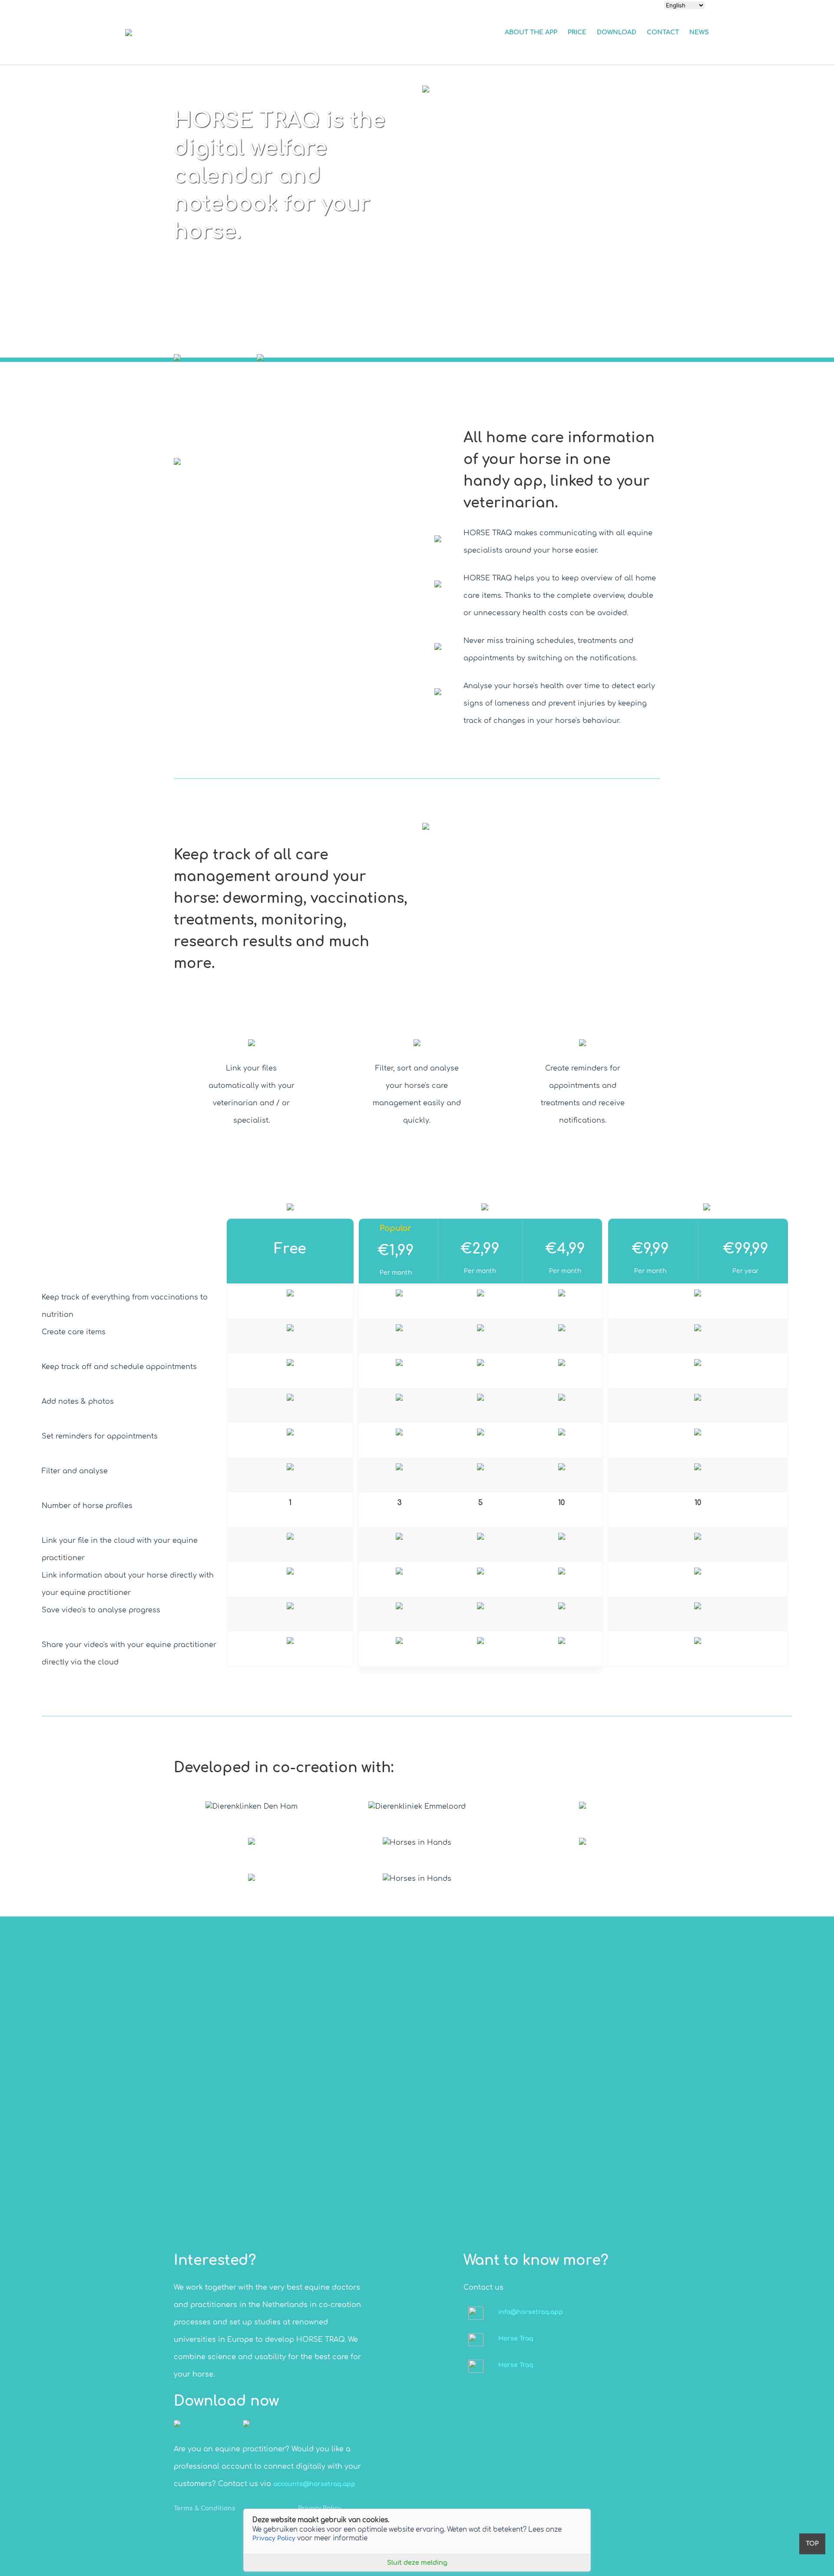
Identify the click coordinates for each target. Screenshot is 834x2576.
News (699, 32)
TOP (812, 2544)
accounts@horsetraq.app (314, 2484)
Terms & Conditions (205, 2508)
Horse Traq (516, 2339)
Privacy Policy (274, 2538)
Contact (663, 32)
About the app (531, 32)
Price (577, 32)
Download (617, 32)
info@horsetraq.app (531, 2312)
